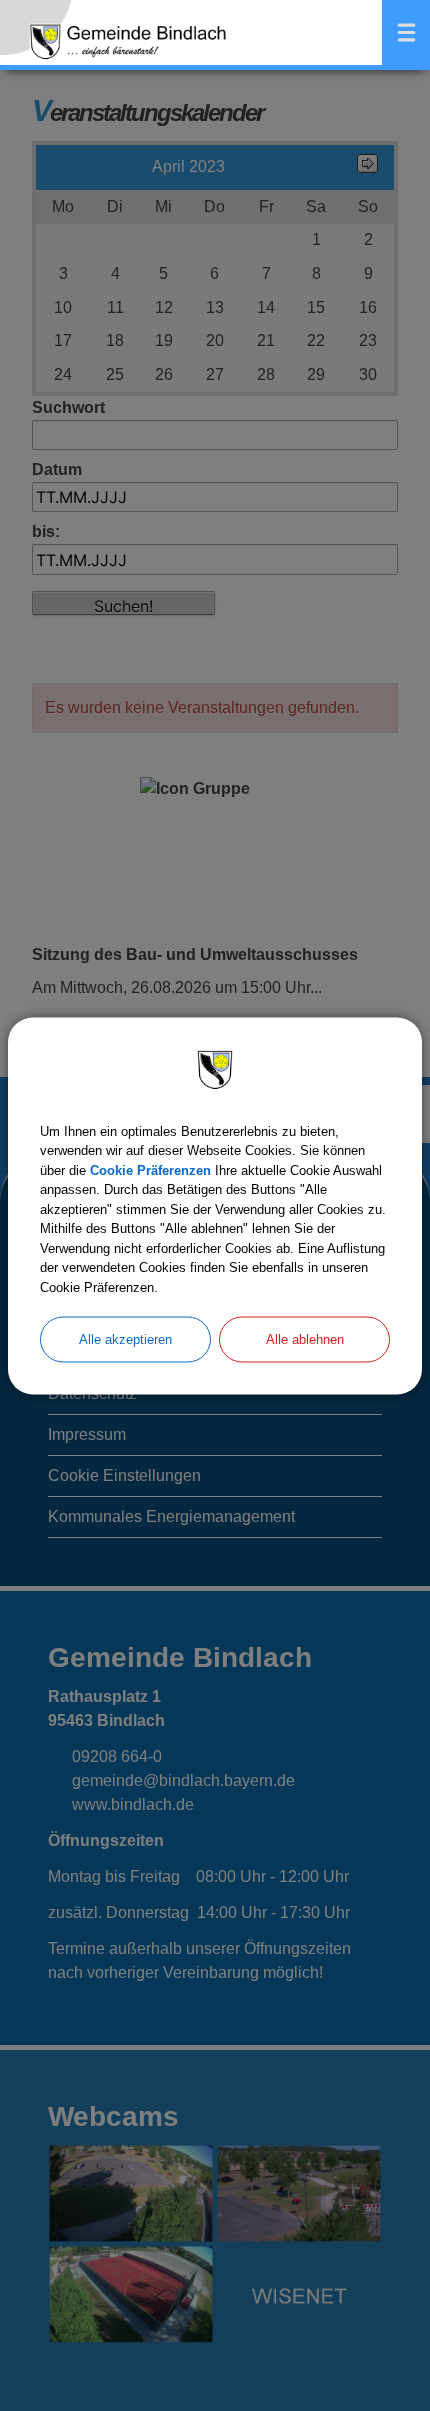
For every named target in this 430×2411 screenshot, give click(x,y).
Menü (406, 32)
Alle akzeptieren (125, 1339)
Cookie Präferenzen (150, 1169)
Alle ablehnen (305, 1339)
